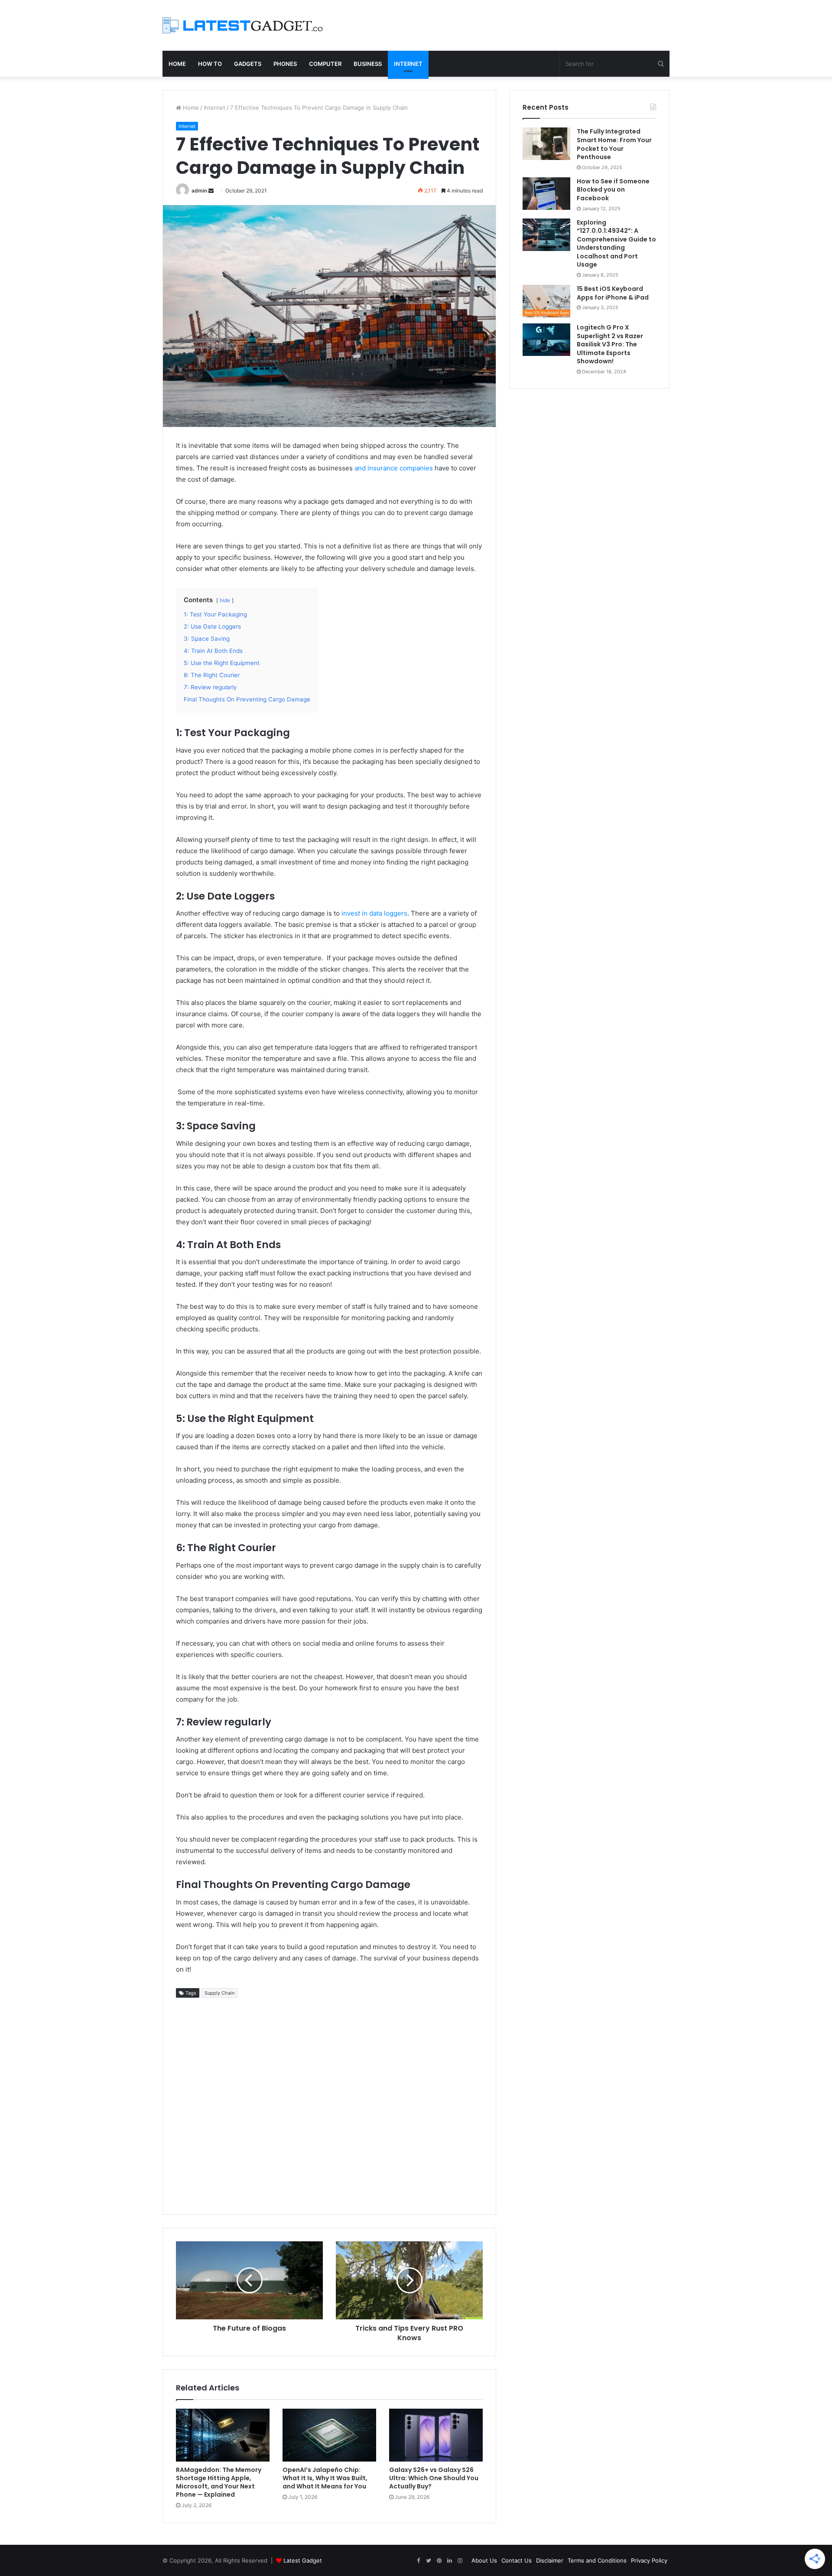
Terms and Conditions (597, 2560)
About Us (484, 2560)
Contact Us (517, 2560)
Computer (325, 64)
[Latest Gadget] (243, 25)
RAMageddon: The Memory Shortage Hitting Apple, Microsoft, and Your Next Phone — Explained (219, 2482)
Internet (408, 64)
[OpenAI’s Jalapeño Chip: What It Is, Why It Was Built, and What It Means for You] (329, 2435)
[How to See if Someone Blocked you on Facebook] (546, 194)
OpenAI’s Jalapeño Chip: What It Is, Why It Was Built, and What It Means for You (325, 2478)
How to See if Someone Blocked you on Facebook (613, 190)
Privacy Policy (649, 2560)
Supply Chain (219, 1993)
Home (177, 64)
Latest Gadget (303, 2560)
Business (368, 64)
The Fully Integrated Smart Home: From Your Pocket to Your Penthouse (614, 144)
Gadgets (248, 64)
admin (199, 191)
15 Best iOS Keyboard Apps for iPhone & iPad (613, 293)
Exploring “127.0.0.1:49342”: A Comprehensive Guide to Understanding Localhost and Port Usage (616, 244)
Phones (285, 64)
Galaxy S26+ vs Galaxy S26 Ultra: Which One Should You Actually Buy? (434, 2478)
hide (225, 600)
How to (210, 64)
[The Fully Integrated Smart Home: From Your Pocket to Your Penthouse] (546, 144)
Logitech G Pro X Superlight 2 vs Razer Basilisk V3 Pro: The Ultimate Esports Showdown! (610, 344)
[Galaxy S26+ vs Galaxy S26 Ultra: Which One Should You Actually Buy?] (436, 2435)
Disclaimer (550, 2560)
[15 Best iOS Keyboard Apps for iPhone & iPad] (546, 301)
